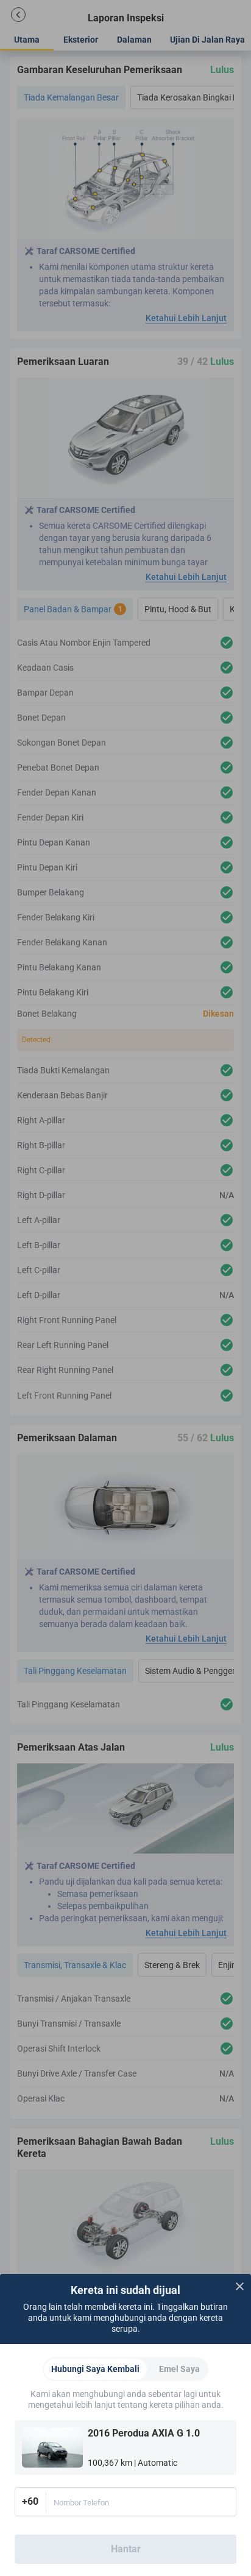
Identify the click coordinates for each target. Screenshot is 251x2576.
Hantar (126, 2549)
